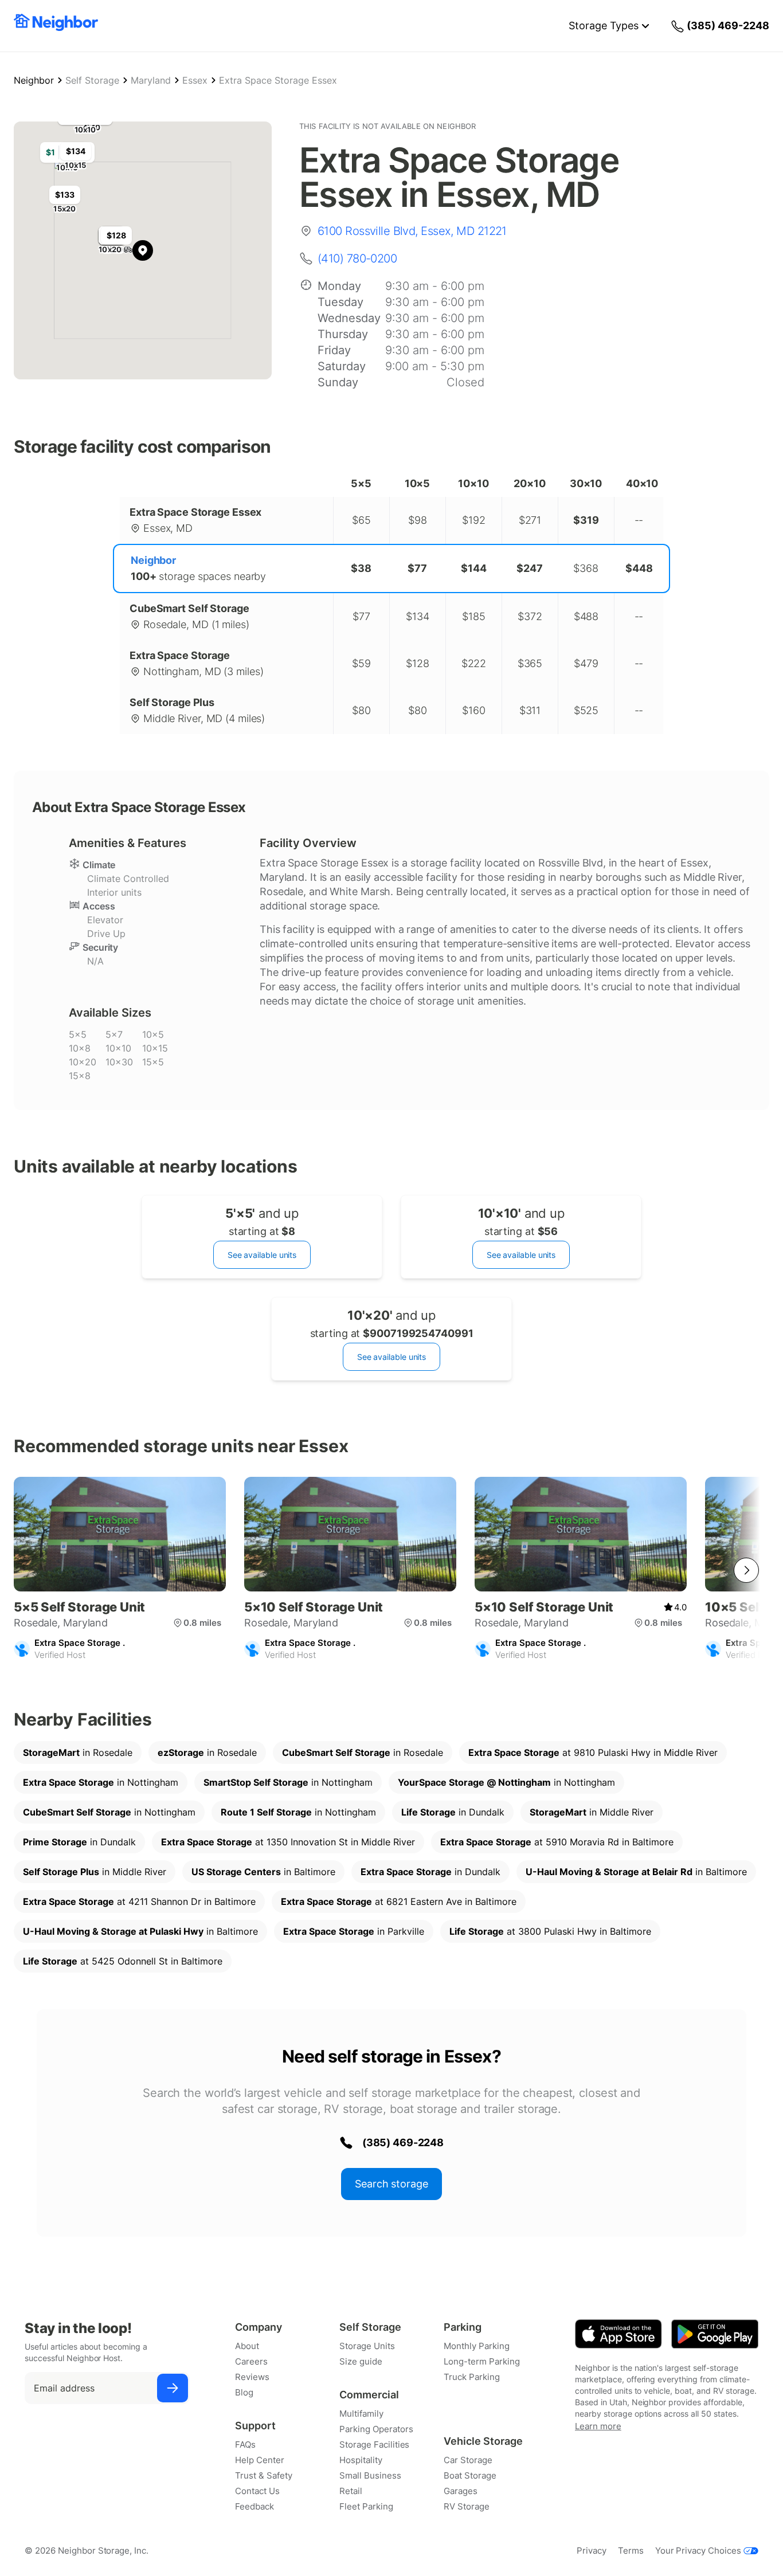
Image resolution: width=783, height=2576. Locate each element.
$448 (639, 568)
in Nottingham (101, 1782)
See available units (262, 1255)
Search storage (391, 2184)
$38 (361, 568)
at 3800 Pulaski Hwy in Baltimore (550, 1931)
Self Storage (92, 80)
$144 (474, 568)
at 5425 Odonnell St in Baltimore (123, 1961)
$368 (586, 568)
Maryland (151, 80)
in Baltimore (263, 1872)
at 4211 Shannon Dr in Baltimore (139, 1901)
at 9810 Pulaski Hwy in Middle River (593, 1752)
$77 (417, 568)
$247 (530, 568)
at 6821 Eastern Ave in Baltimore (399, 1901)
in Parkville (354, 1931)
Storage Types (604, 26)
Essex (195, 80)
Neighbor (34, 80)
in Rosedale (78, 1752)
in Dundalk (453, 1812)
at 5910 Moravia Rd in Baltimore (557, 1842)
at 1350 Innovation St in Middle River (288, 1842)
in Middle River (592, 1812)
